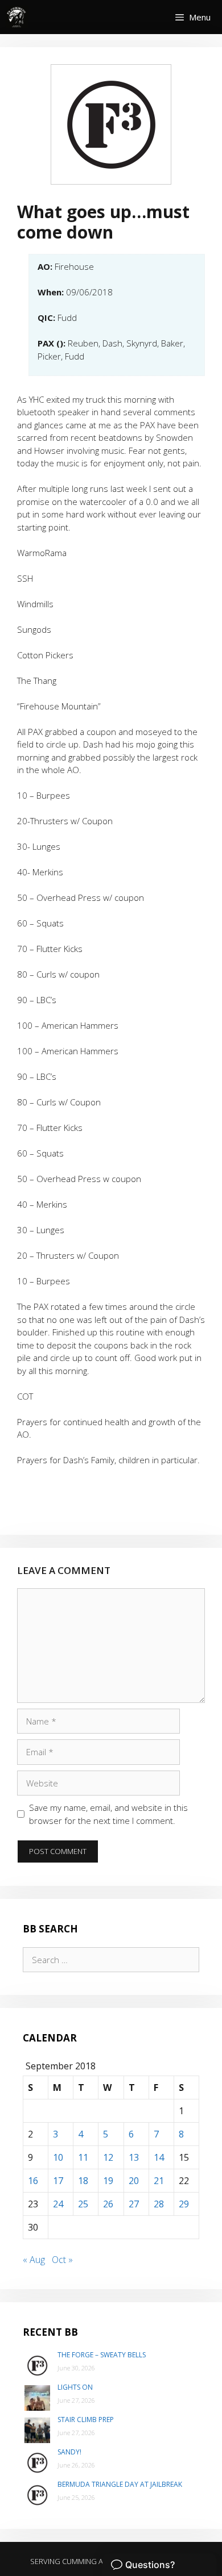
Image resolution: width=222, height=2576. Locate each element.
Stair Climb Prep (86, 2420)
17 (58, 2181)
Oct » (62, 2260)
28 (159, 2204)
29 (184, 2204)
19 (108, 2181)
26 (108, 2204)
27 (134, 2204)
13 (134, 2157)
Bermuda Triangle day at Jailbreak (120, 2484)
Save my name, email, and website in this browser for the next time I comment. (108, 1814)
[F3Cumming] (17, 17)
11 (83, 2157)
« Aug (34, 2260)
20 (134, 2181)
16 (33, 2181)
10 (58, 2157)
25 (83, 2204)
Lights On (75, 2387)
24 (58, 2204)
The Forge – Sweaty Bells (102, 2355)
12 (108, 2157)
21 (159, 2181)
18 (83, 2181)
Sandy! (69, 2452)
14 (159, 2157)
